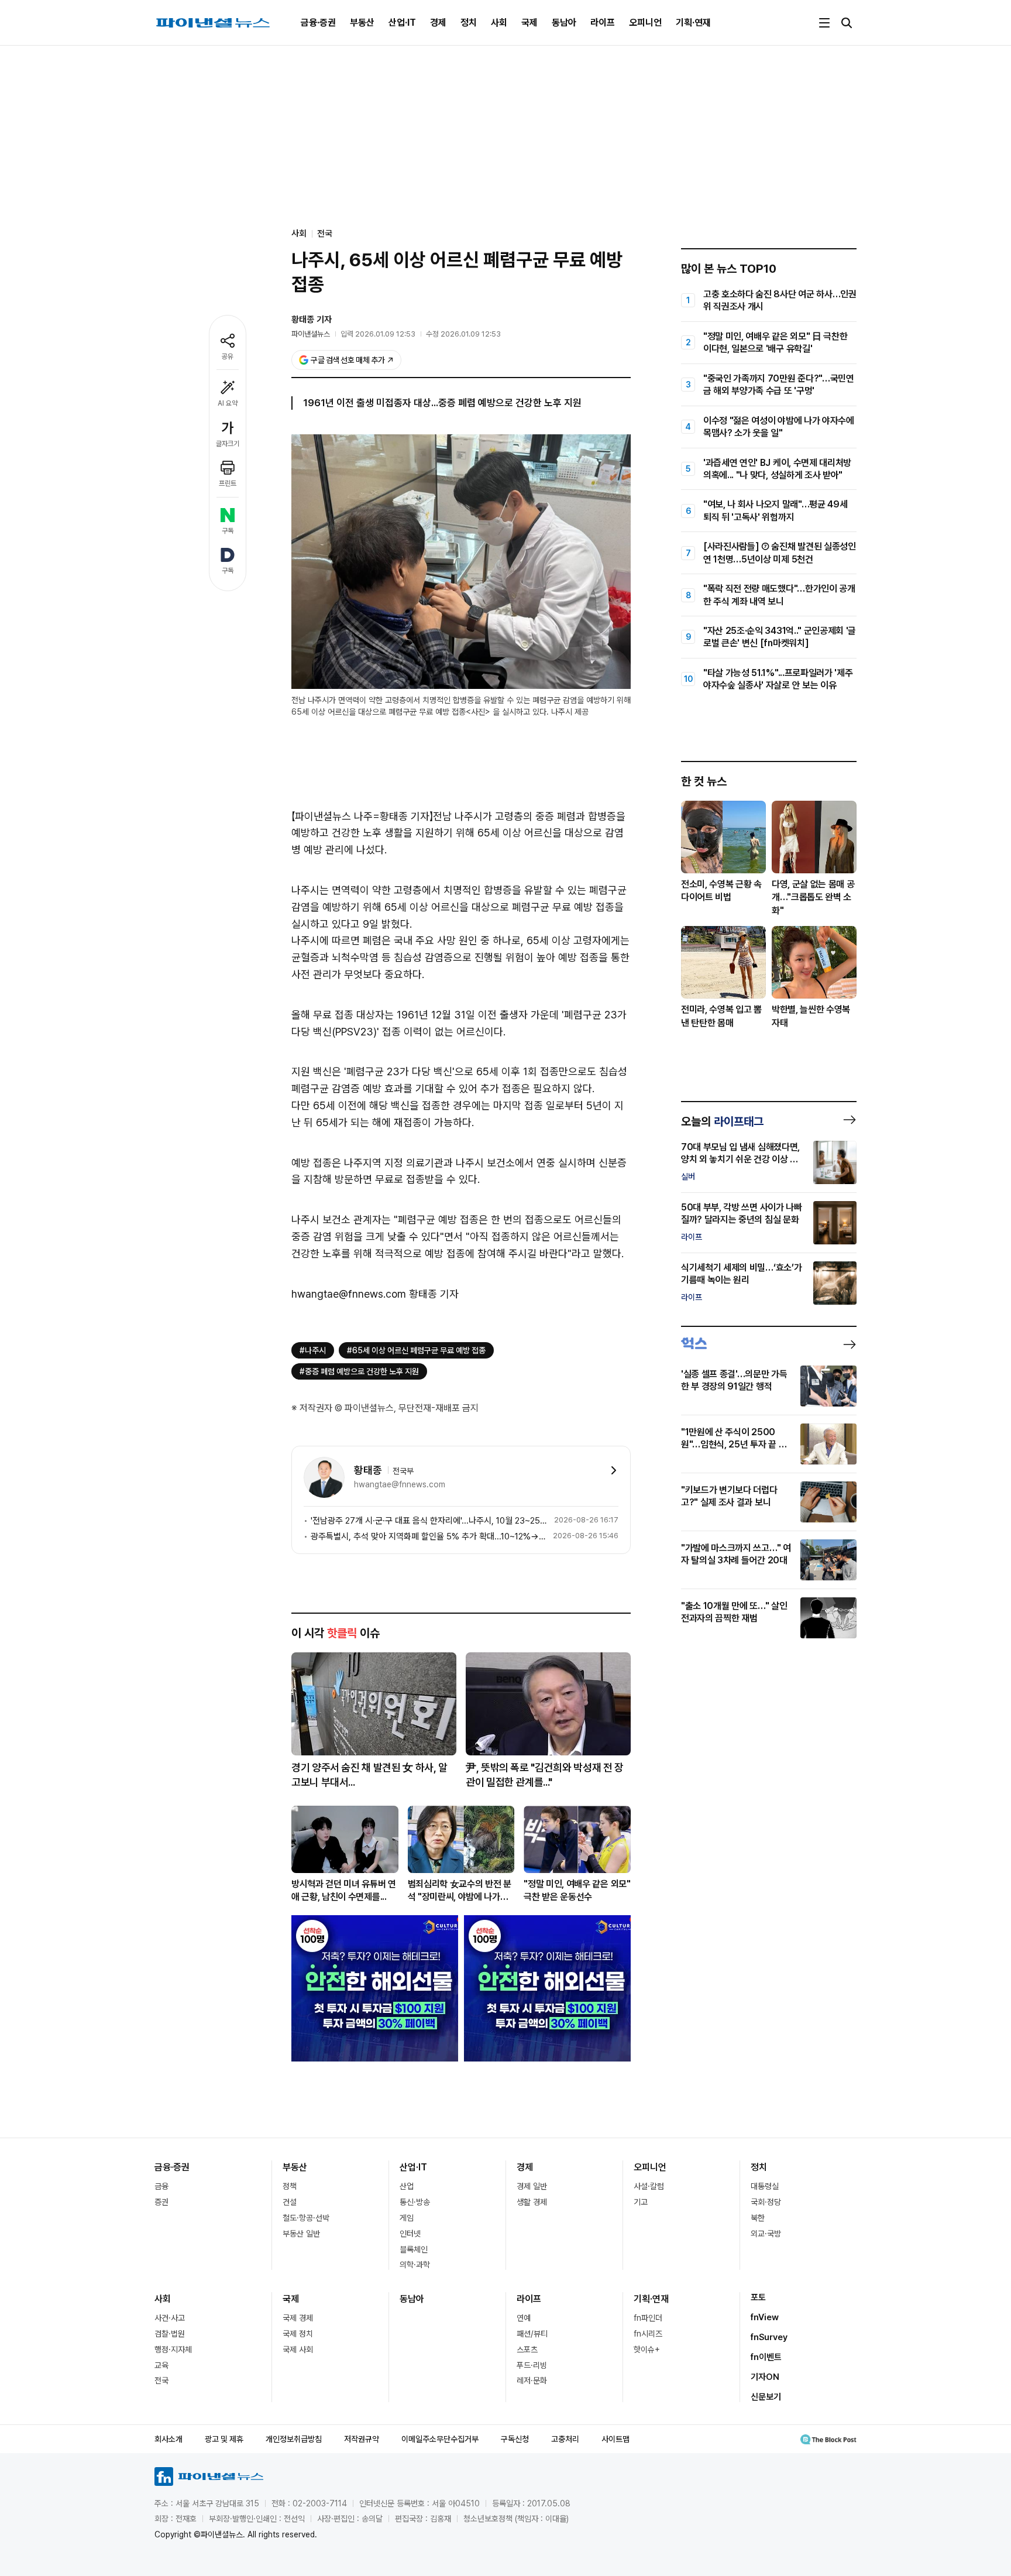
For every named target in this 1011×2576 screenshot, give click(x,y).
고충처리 (565, 2439)
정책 (290, 2186)
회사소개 (168, 2439)
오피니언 (645, 23)
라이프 (603, 23)
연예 (524, 2318)
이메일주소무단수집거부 (440, 2439)
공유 (228, 356)
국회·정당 (766, 2202)
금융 (161, 2186)
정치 (469, 23)
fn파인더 (648, 2318)
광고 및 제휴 (224, 2439)
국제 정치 (298, 2334)
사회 (499, 23)
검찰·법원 (170, 2334)
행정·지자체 (173, 2349)
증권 (161, 2202)
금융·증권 (318, 23)
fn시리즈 (648, 2334)
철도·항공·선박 (306, 2218)
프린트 (228, 483)
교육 (161, 2365)
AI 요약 (228, 403)
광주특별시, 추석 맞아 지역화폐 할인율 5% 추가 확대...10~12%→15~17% (429, 1536)
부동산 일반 (301, 2234)
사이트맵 (615, 2439)
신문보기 (766, 2397)
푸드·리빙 (532, 2365)
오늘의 (722, 1121)
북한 (758, 2218)
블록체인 (414, 2249)
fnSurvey (769, 2337)
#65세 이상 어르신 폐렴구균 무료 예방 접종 (416, 1350)
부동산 (362, 23)
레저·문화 (532, 2381)
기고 (641, 2202)
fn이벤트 (766, 2357)
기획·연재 (693, 23)
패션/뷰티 (532, 2334)
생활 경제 (532, 2202)
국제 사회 (298, 2349)
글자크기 (228, 444)
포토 (758, 2297)
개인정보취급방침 (294, 2439)
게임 (407, 2218)
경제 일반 (532, 2186)
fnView (765, 2317)
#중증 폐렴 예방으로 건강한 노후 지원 (359, 1371)
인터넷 (410, 2234)
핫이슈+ (647, 2349)
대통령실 (765, 2186)
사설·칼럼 (649, 2186)
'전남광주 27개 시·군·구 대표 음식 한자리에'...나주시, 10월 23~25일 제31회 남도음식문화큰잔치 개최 (430, 1521)
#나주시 (313, 1350)
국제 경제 (298, 2318)
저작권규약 (362, 2439)
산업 (407, 2186)
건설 (290, 2202)
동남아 (564, 23)
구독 (228, 531)
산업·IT (402, 23)
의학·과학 (415, 2265)
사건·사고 (170, 2318)
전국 (325, 234)
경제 (438, 23)
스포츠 (527, 2349)
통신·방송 (415, 2202)
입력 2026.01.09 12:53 (378, 334)
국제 (529, 23)
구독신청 (515, 2439)
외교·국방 (766, 2234)
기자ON (765, 2377)
